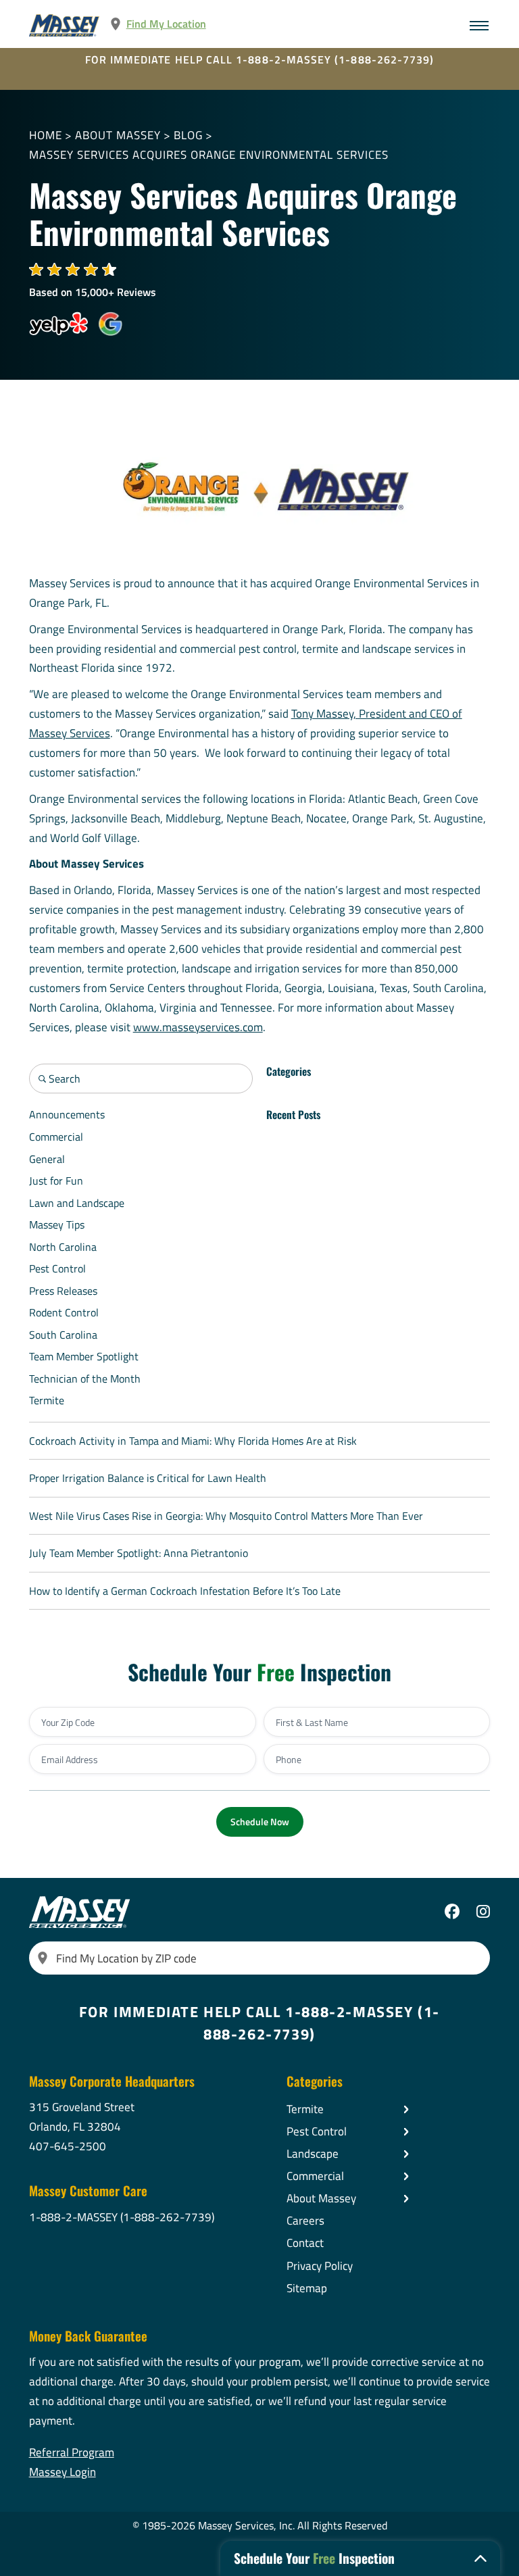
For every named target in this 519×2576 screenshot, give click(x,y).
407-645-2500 (68, 2146)
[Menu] (479, 26)
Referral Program (72, 2452)
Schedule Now (260, 1822)
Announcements (67, 1114)
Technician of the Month (85, 1379)
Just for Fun (56, 1181)
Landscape (313, 2154)
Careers (305, 2221)
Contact (305, 2243)
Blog (188, 135)
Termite (47, 1400)
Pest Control (57, 1268)
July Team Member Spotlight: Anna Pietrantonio (139, 1553)
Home (46, 135)
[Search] (43, 1958)
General (47, 1159)
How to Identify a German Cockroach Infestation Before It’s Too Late (185, 1591)
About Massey (118, 135)
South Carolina (63, 1335)
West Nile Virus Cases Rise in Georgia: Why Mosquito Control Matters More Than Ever (226, 1516)
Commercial (56, 1137)
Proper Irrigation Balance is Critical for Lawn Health (148, 1478)
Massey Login (63, 2472)
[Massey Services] (65, 25)
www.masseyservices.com (198, 1027)
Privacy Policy (320, 2266)
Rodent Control (64, 1312)
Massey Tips (57, 1224)
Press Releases (63, 1291)
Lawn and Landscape (77, 1203)
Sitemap (307, 2288)
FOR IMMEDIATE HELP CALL (260, 59)
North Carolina (63, 1247)
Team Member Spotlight (84, 1356)
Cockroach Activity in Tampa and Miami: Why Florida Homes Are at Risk (193, 1441)
